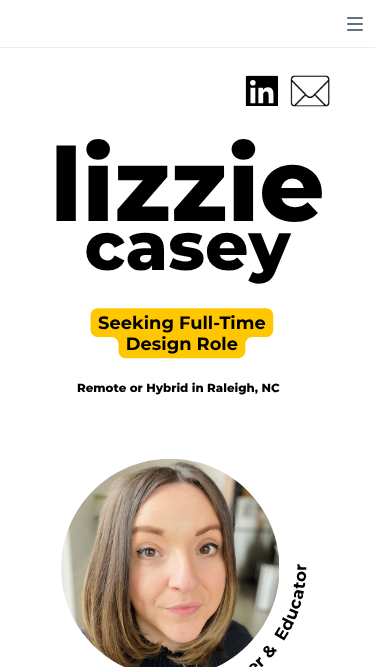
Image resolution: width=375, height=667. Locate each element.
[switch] (355, 24)
